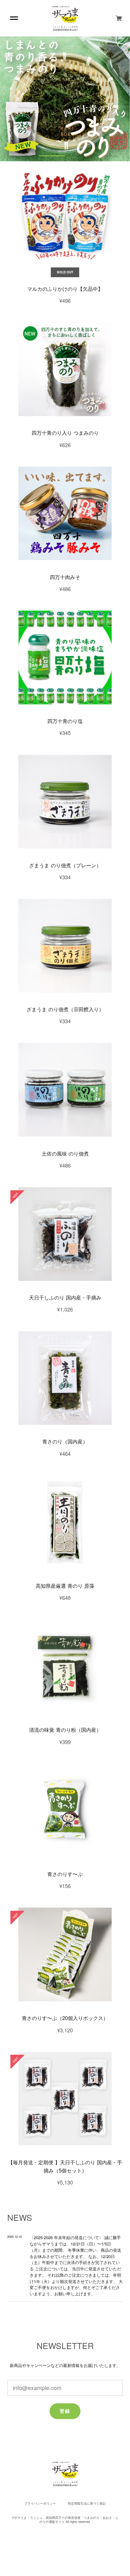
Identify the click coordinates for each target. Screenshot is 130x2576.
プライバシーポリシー (40, 2504)
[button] (25, 156)
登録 (65, 2411)
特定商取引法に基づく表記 (87, 2504)
